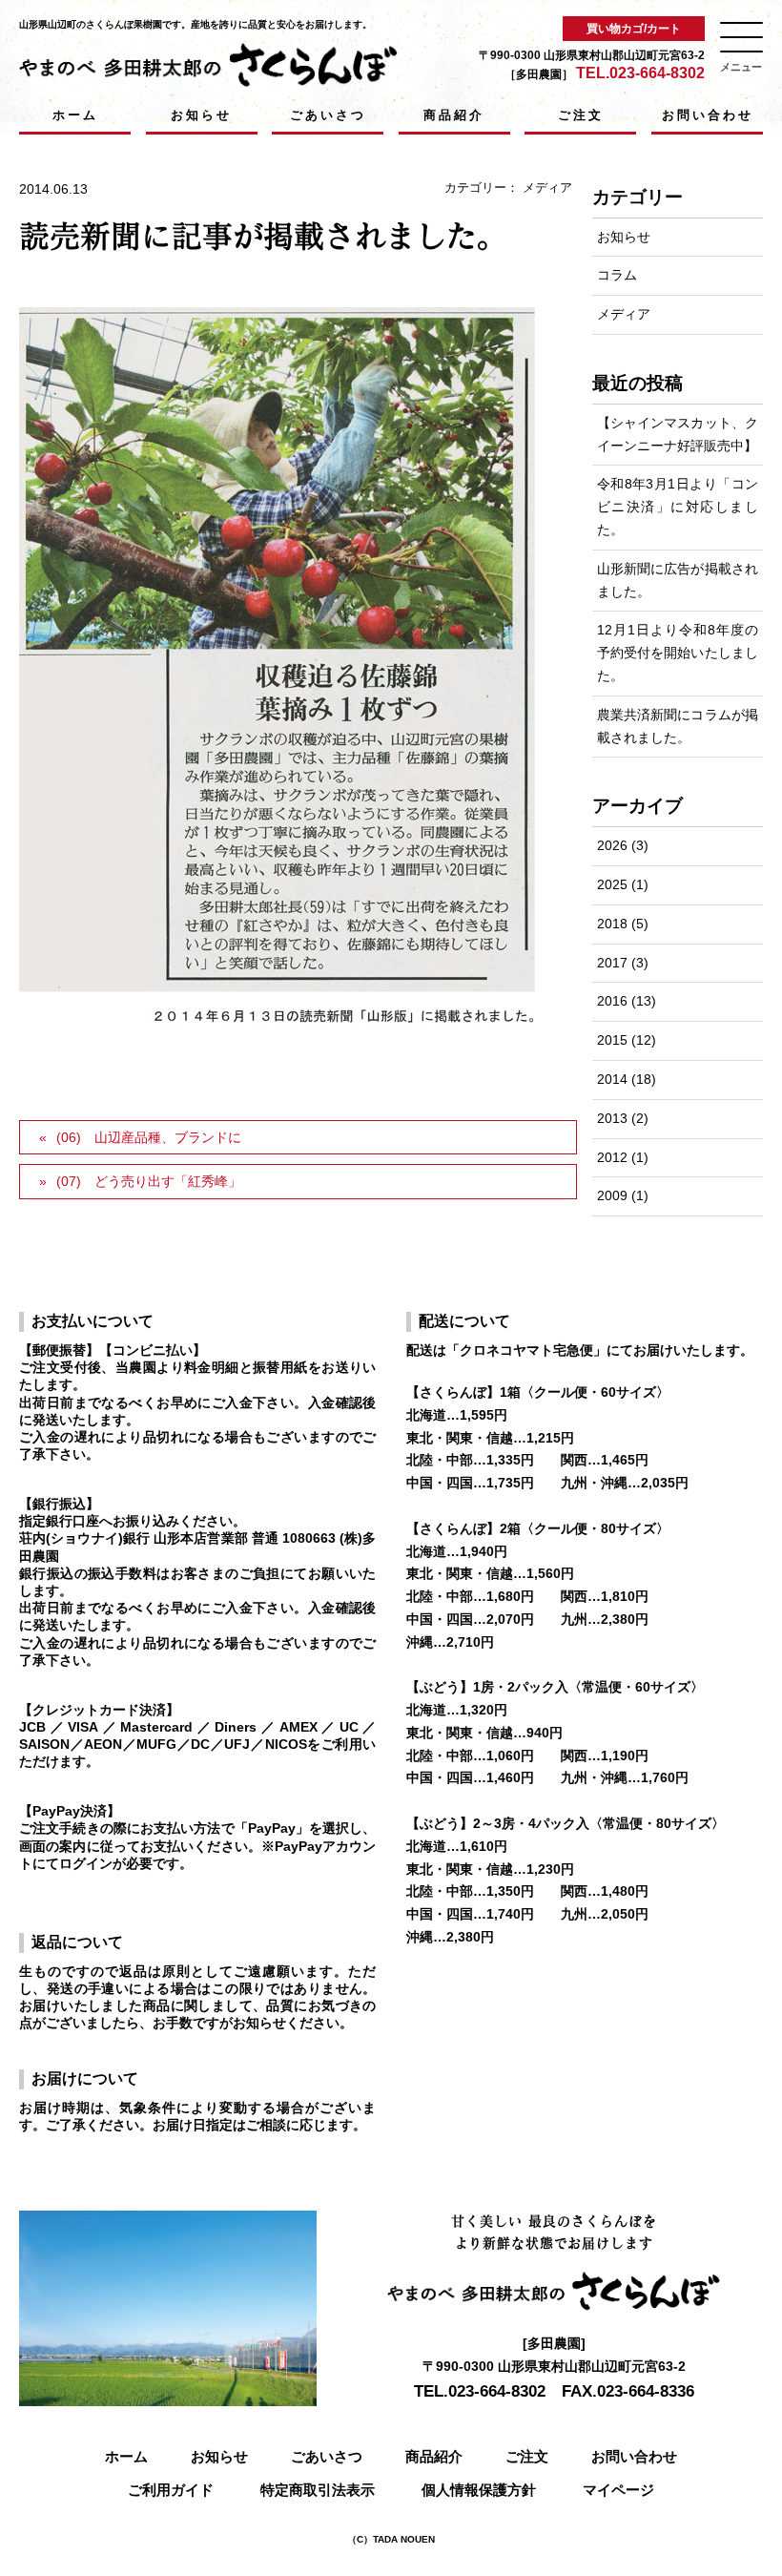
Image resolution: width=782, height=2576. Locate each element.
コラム (617, 275)
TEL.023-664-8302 (640, 73)
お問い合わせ (708, 115)
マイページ (618, 2490)
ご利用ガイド (171, 2490)
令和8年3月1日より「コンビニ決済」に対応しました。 (678, 507)
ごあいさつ (328, 115)
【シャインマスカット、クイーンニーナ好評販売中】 (678, 434)
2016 (612, 1001)
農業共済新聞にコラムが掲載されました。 (678, 726)
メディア (547, 187)
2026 (612, 845)
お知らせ (201, 115)
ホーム (75, 115)
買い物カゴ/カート (634, 29)
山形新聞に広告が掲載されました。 (678, 580)
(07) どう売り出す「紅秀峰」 (149, 1181)
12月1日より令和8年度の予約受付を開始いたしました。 (678, 653)
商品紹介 (454, 115)
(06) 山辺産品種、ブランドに (149, 1137)
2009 (612, 1195)
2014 (612, 1079)
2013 (612, 1118)
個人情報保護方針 (479, 2490)
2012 (612, 1157)
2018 (612, 924)
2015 (612, 1040)
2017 (612, 963)
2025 (612, 884)
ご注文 (581, 115)
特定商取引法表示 (318, 2490)
